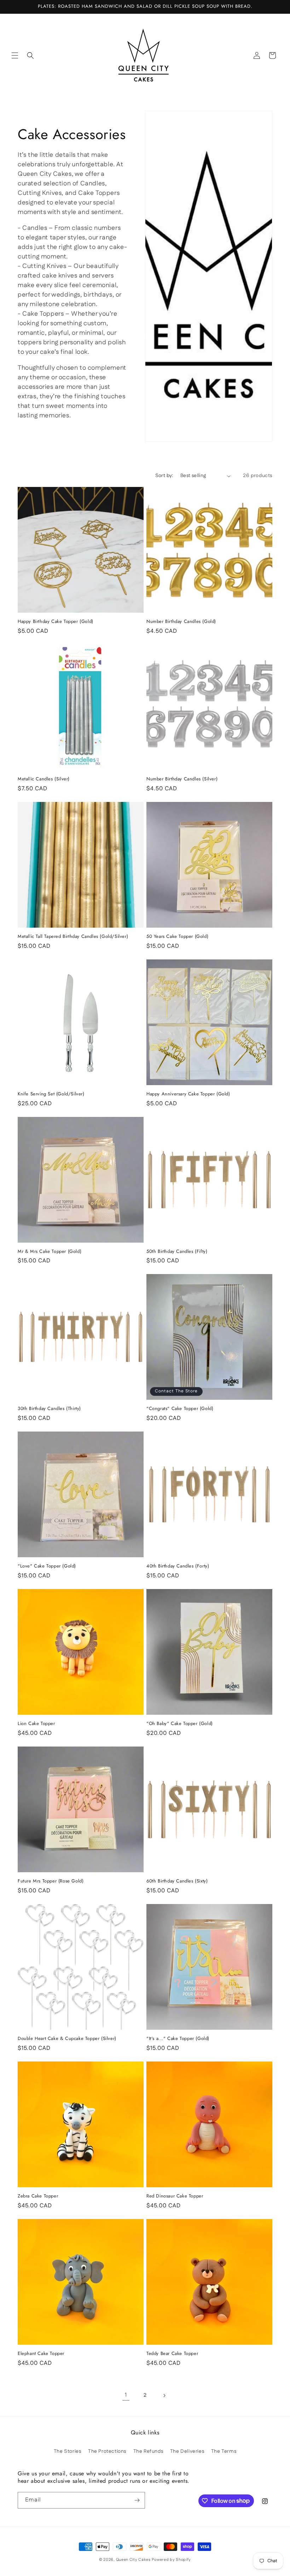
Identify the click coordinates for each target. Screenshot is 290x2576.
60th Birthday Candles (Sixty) (177, 1881)
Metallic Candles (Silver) (44, 779)
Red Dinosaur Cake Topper (175, 2196)
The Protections (107, 2451)
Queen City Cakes (133, 2560)
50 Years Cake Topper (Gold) (177, 937)
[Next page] (164, 2396)
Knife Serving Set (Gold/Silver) (51, 1094)
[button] (15, 55)
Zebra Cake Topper (38, 2196)
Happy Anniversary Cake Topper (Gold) (188, 1094)
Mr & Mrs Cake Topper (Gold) (50, 1252)
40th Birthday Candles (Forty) (178, 1566)
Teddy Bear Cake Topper (172, 2354)
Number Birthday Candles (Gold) (181, 622)
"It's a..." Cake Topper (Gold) (178, 2039)
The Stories (68, 2451)
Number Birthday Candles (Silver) (182, 779)
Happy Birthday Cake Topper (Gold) (56, 622)
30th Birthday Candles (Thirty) (49, 1409)
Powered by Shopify (171, 2560)
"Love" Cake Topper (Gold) (47, 1566)
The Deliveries (187, 2451)
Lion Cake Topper (36, 1724)
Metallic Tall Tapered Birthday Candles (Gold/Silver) (73, 937)
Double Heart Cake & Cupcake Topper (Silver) (67, 2039)
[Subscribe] (137, 2500)
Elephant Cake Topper (41, 2354)
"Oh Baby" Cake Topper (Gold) (180, 1724)
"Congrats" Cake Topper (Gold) (180, 1409)
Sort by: (164, 476)
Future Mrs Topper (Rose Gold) (51, 1881)
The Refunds (148, 2451)
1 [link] (126, 2395)
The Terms (224, 2451)
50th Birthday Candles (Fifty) (177, 1252)
